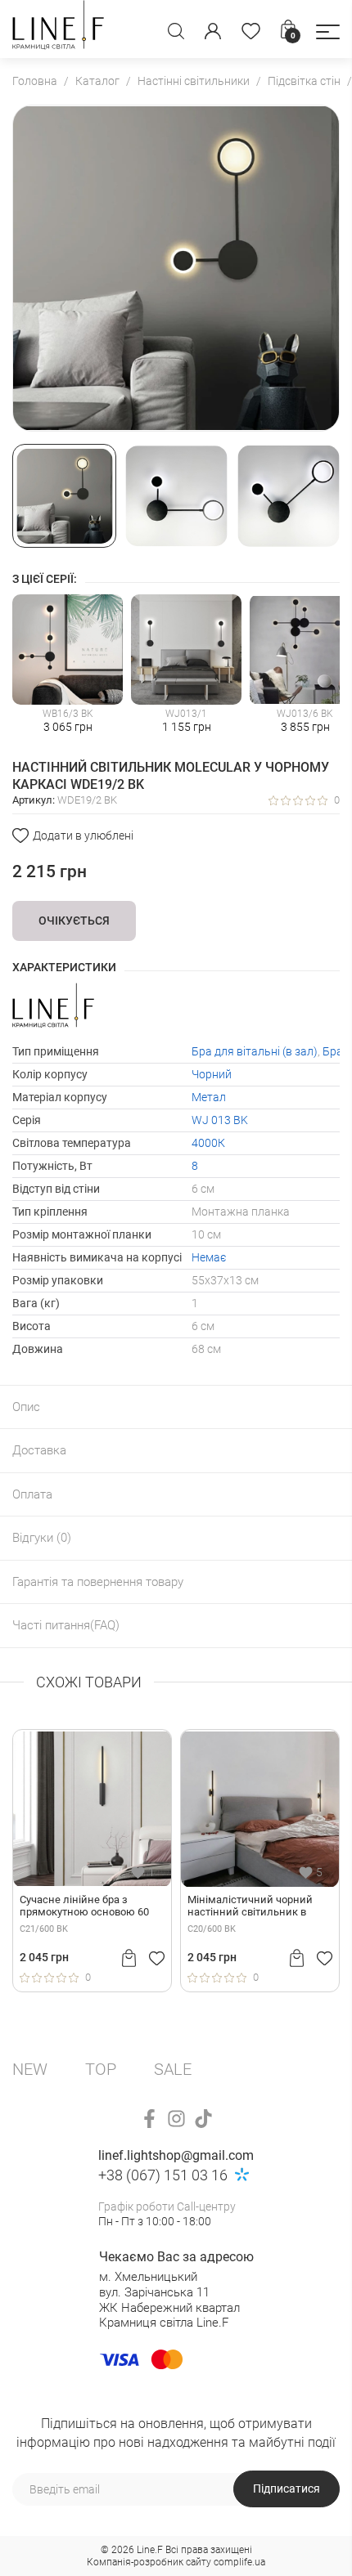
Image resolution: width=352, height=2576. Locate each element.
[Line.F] (58, 29)
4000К (208, 1143)
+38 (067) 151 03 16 (163, 2175)
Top (101, 2069)
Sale (173, 2069)
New (30, 2069)
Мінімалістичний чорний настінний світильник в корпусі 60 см (250, 1906)
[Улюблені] (251, 31)
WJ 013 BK (220, 1120)
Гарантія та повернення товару (98, 1582)
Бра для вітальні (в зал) (255, 1051)
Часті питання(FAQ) (66, 1625)
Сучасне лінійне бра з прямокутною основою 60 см (84, 1906)
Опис (26, 1407)
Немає (209, 1257)
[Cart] (129, 1958)
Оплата (32, 1494)
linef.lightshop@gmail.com (176, 2155)
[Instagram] (176, 2119)
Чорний (212, 1074)
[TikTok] (203, 2119)
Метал (209, 1097)
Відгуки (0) (42, 1538)
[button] (328, 32)
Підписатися (287, 2489)
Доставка (39, 1450)
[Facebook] (149, 2119)
